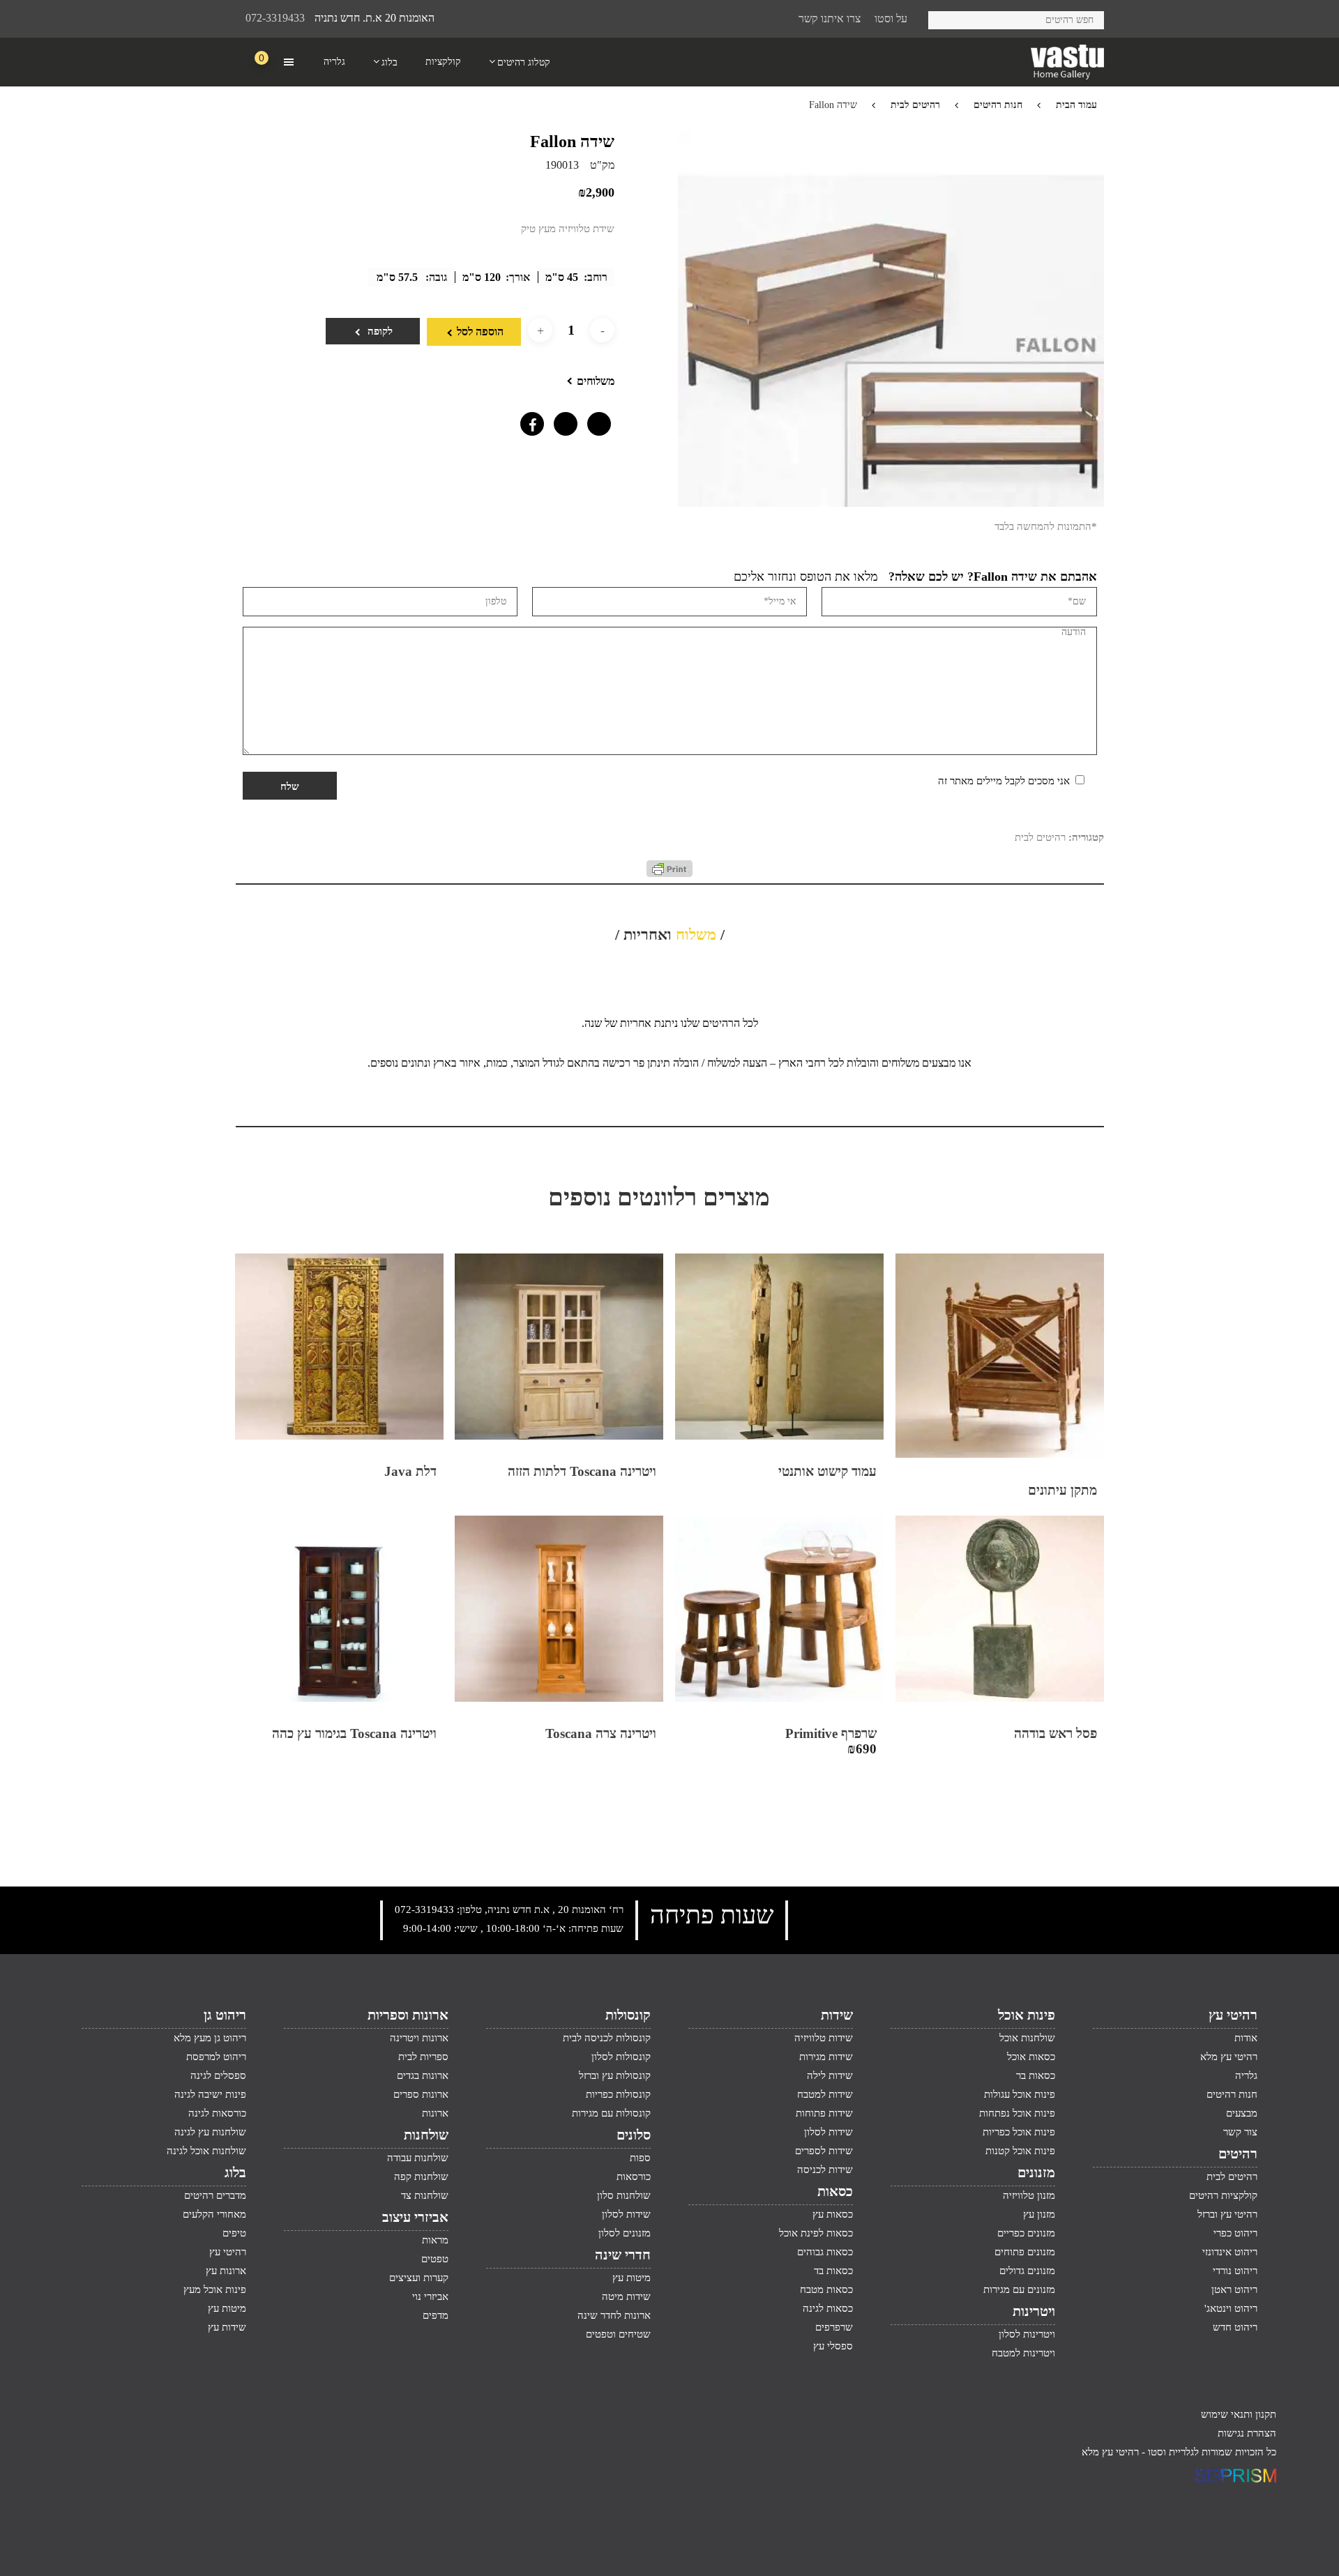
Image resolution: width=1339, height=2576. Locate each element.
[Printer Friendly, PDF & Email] (669, 874)
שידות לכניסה (825, 2170)
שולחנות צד (425, 2195)
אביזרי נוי (430, 2296)
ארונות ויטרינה (419, 2038)
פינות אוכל (1027, 2015)
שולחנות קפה (421, 2177)
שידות (837, 2015)
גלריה (1246, 2075)
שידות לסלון (829, 2132)
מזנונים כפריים (1026, 2233)
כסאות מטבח (826, 2289)
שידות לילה (830, 2075)
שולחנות (426, 2135)
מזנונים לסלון (625, 2233)
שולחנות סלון (624, 2195)
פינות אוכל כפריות (1019, 2132)
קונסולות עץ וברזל (615, 2075)
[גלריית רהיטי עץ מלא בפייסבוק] (529, 420)
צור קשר (1240, 2132)
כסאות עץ (833, 2214)
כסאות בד (833, 2271)
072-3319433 (275, 18)
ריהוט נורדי (1235, 2271)
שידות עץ (227, 2327)
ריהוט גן (225, 2015)
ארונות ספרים (421, 2094)
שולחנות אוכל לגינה (206, 2151)
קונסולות (628, 2015)
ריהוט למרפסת (216, 2057)
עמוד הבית (1076, 105)
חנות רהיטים (998, 105)
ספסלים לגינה (218, 2075)
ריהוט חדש (1235, 2327)
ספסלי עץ (833, 2346)
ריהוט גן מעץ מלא (210, 2038)
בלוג (235, 2172)
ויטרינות (1034, 2311)
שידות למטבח (825, 2094)
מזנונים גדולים (1027, 2271)
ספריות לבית (423, 2057)
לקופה (379, 331)
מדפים (436, 2315)
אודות (1246, 2038)
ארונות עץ (226, 2271)
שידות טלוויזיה (824, 2038)
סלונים (634, 2135)
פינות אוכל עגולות (1020, 2094)
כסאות (835, 2191)
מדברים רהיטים (215, 2195)
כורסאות (634, 2177)
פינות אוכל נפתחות (1017, 2113)
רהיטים (1238, 2154)
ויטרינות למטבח (1023, 2353)
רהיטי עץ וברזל (1227, 2214)
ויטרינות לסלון (1027, 2334)
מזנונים (1036, 2172)
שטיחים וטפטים (618, 2334)
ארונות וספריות (408, 2015)
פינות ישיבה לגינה (210, 2094)
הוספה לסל (480, 331)
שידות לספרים (824, 2151)
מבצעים (1242, 2113)
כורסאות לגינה (217, 2113)
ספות (640, 2158)
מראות (435, 2240)
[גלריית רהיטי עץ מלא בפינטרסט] (596, 420)
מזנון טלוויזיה (1029, 2195)
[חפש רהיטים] (944, 18)
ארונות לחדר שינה (614, 2315)
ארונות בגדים (423, 2075)
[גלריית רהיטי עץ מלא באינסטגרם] (562, 420)
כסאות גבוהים (825, 2252)
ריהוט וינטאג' (1231, 2308)
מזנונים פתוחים (1025, 2252)
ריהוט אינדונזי (1230, 2252)
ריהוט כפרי (1235, 2233)
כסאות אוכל (1031, 2057)
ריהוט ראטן (1234, 2289)
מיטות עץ (631, 2278)
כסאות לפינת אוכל (816, 2233)
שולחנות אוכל (1027, 2038)
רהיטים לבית (915, 105)
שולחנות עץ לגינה (210, 2132)
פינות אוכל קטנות (1020, 2151)
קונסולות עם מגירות (611, 2113)
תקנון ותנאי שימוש (1239, 2414)
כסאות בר (1036, 2075)
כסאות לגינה (828, 2308)
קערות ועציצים (419, 2278)
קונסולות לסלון (621, 2057)
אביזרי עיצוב (415, 2217)
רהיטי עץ (1233, 2015)
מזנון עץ (1039, 2214)
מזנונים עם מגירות (1019, 2289)
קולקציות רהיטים (1223, 2195)
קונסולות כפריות (618, 2094)
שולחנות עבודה (418, 2158)
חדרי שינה (623, 2255)
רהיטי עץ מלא (1229, 2057)
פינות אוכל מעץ (215, 2289)
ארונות (435, 2113)
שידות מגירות (826, 2057)
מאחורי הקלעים (214, 2214)
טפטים (435, 2259)
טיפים (234, 2233)
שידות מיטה (626, 2296)
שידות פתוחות (824, 2113)
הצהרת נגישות (1247, 2433)
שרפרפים (834, 2327)
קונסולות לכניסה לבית (607, 2038)
